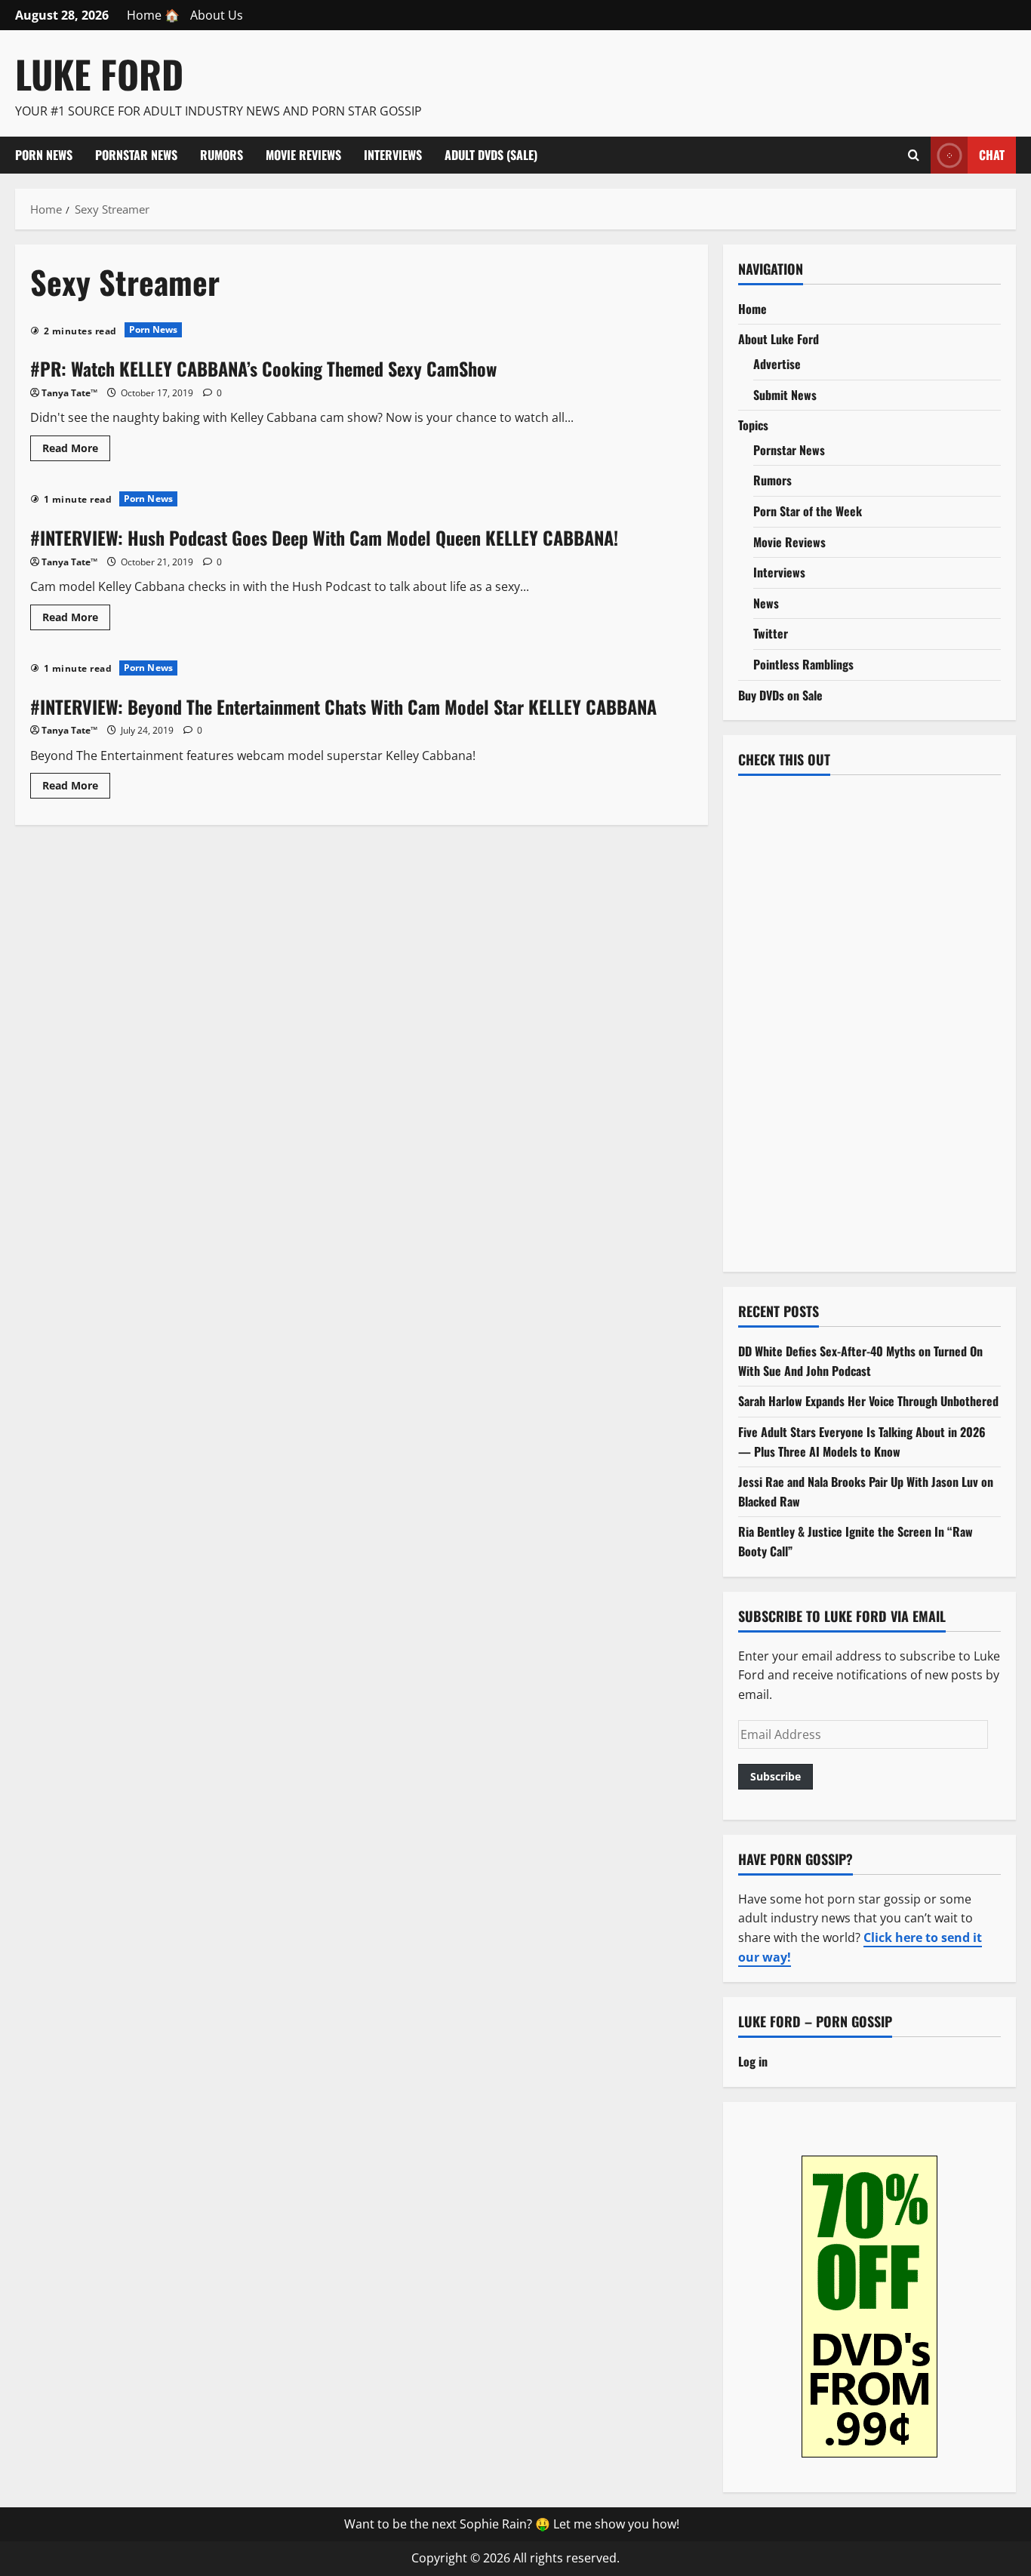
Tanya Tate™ (69, 393)
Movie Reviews (303, 155)
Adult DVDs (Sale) (491, 155)
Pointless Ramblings (803, 664)
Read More (76, 451)
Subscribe (776, 1776)
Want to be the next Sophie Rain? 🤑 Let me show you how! (512, 2524)
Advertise (777, 364)
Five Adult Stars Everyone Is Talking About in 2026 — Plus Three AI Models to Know (862, 1442)
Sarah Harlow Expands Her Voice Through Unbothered (868, 1401)
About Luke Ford (779, 339)
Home (752, 309)
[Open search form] (914, 155)
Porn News (44, 155)
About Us (217, 15)
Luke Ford (99, 73)
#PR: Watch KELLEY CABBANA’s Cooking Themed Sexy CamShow (263, 368)
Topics (753, 425)
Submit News (785, 395)
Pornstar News (136, 155)
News (766, 603)
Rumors (222, 155)
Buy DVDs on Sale (780, 695)
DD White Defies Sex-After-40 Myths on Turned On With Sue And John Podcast (860, 1361)
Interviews (393, 155)
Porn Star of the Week (808, 511)
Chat (992, 154)
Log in (753, 2061)
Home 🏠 (153, 15)
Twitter (771, 633)
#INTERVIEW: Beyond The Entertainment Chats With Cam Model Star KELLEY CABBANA (343, 706)
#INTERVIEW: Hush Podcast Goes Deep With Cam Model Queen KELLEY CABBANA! (324, 537)
